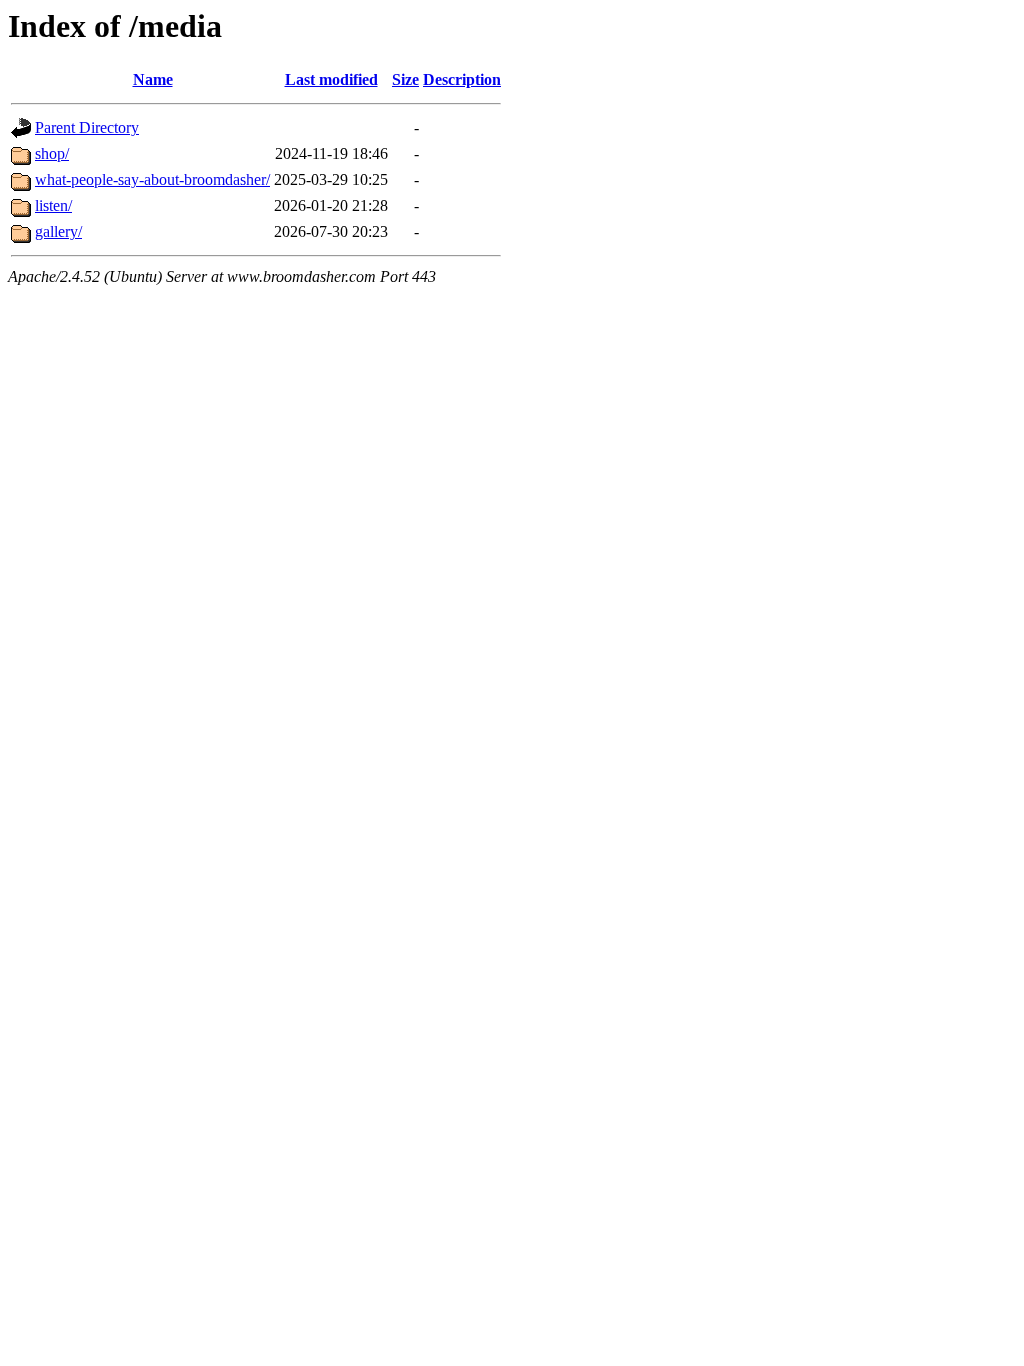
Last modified (331, 79)
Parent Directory (87, 127)
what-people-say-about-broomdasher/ (152, 179)
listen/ (53, 205)
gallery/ (58, 231)
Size (405, 79)
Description (462, 79)
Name (153, 79)
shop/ (52, 153)
